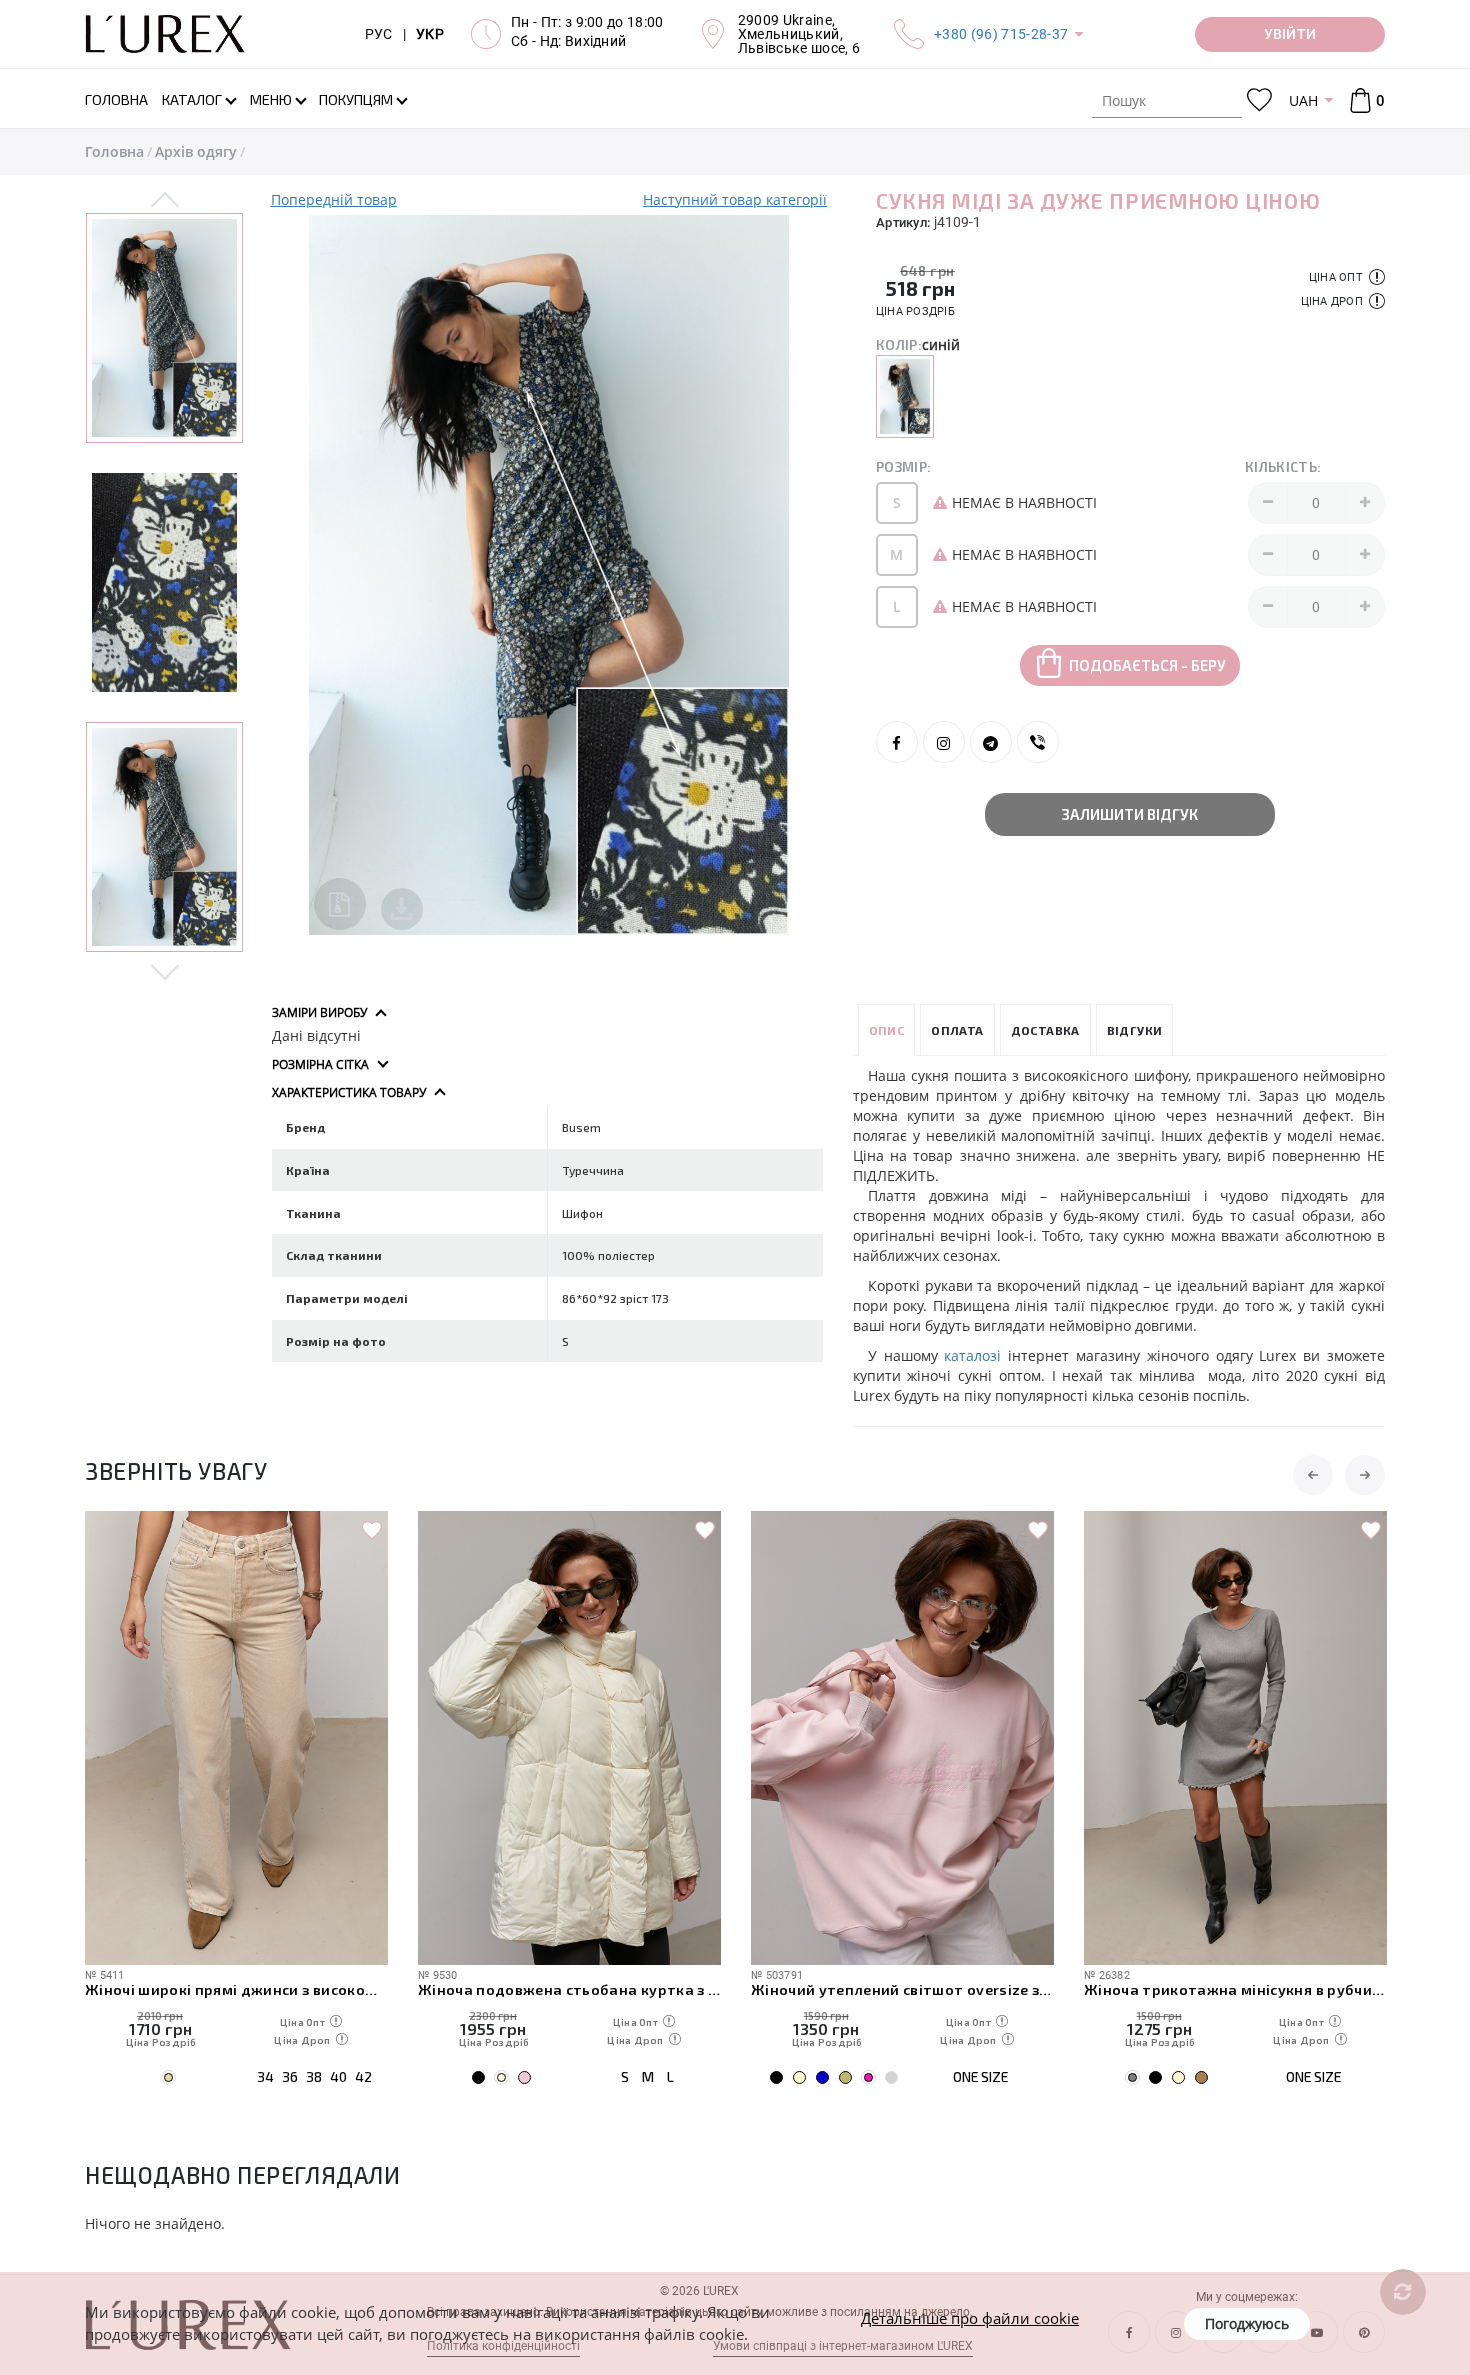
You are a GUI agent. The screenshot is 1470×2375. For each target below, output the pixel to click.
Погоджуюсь (1247, 2323)
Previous (165, 201)
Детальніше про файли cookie (970, 2318)
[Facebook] (897, 742)
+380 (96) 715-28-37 (1001, 34)
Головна (114, 151)
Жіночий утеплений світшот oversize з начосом (820, 1989)
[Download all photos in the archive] (340, 904)
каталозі (972, 1355)
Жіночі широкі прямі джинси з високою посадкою (154, 1989)
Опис (887, 1030)
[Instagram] (944, 742)
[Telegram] (991, 742)
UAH (1303, 100)
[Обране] (1259, 100)
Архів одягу (196, 151)
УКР (430, 34)
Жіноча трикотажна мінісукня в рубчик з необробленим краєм (1153, 1989)
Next (165, 971)
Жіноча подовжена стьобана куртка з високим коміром (487, 1989)
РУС (379, 34)
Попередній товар (334, 199)
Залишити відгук (1130, 814)
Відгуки (1135, 1030)
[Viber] (1038, 742)
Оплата (957, 1030)
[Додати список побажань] (290, 1531)
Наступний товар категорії (735, 199)
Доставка (1045, 1030)
